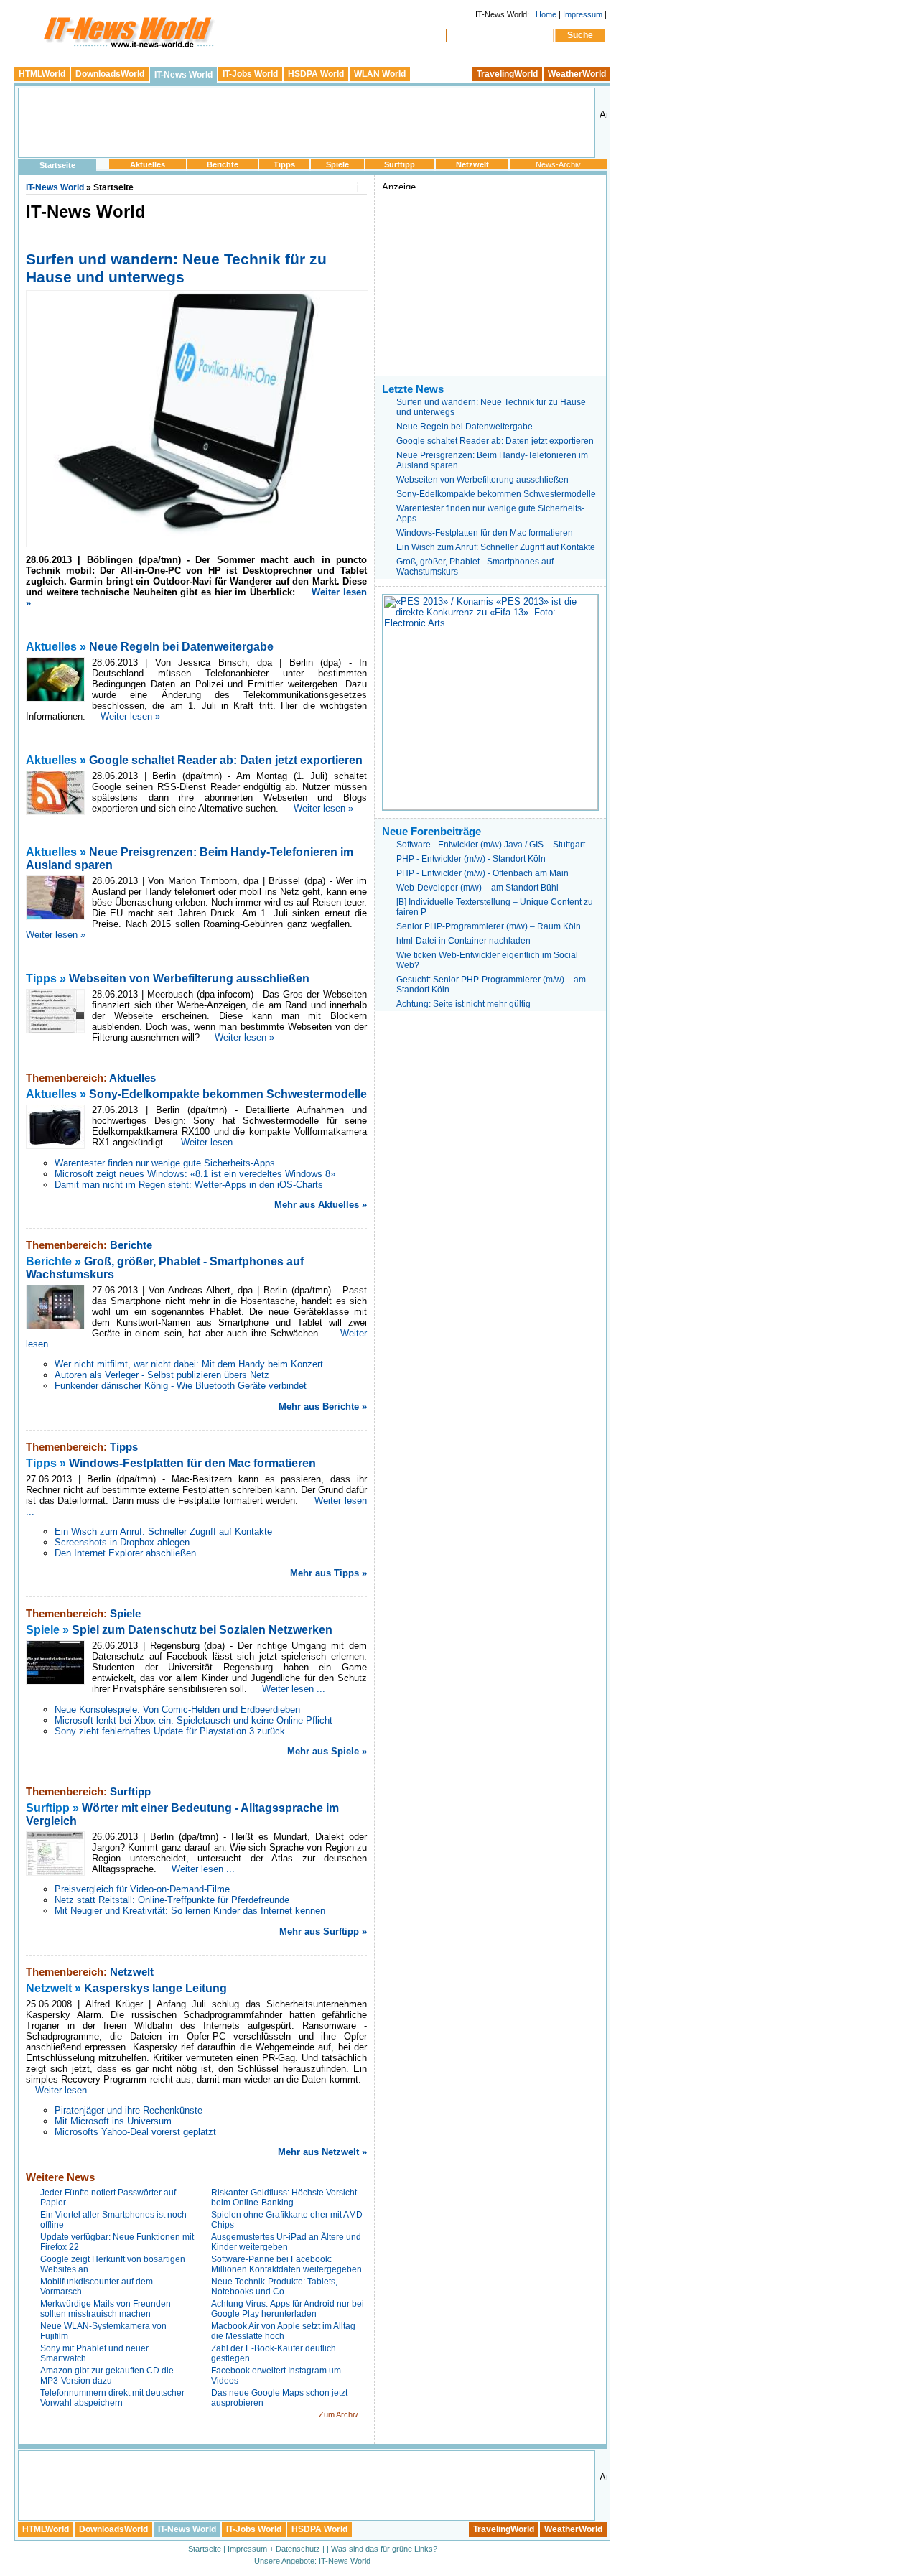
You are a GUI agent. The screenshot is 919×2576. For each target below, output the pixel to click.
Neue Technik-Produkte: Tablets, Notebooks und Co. (274, 2287)
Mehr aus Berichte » (323, 1406)
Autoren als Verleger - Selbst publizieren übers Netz (162, 1375)
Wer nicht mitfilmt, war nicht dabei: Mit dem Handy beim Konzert (189, 1364)
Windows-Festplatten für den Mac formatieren (192, 1463)
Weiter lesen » (130, 716)
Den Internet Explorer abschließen (125, 1553)
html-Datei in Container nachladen (463, 941)
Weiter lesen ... (213, 1142)
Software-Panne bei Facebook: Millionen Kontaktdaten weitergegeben (286, 2264)
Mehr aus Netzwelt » (322, 2152)
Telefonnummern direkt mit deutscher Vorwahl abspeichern (112, 2398)
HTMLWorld (42, 74)
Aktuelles (148, 164)
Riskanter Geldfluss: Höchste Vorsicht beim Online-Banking (284, 2198)
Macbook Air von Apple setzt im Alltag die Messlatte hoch (283, 2331)
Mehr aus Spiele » (327, 1751)
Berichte (223, 164)
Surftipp (400, 164)
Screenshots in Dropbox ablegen (122, 1542)
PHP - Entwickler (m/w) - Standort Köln (471, 859)
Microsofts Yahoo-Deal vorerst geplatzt (135, 2132)
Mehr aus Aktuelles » (321, 1205)
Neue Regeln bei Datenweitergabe (181, 647)
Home (546, 14)
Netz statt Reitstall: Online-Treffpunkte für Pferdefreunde (172, 1900)
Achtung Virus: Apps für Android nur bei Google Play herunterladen (288, 2309)
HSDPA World (316, 74)
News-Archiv (558, 164)
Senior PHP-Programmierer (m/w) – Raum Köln (489, 926)
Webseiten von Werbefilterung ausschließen (189, 978)
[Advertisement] (307, 123)
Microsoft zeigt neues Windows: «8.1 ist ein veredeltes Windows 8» (195, 1174)
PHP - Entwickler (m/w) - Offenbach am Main (482, 873)
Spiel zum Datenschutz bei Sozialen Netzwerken (202, 1630)
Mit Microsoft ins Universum (113, 2121)
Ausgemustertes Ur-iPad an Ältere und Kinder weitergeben (286, 2242)
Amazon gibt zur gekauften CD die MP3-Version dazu (107, 2376)
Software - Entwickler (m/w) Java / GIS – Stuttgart (491, 845)
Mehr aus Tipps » (328, 1573)
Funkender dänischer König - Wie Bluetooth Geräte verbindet (181, 1386)
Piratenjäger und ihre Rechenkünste (129, 2110)
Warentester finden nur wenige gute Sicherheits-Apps (165, 1163)
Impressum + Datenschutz (274, 2549)
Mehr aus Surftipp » (323, 1931)
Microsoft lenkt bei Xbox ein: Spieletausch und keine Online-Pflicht (193, 1720)
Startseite (57, 165)
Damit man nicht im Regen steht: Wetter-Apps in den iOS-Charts (189, 1185)
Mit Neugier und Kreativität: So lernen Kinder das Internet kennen (190, 1911)
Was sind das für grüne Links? (384, 2549)
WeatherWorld (577, 74)
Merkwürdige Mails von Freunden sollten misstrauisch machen (106, 2309)
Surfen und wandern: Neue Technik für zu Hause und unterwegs (176, 268)
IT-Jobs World (250, 74)
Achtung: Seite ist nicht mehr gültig (463, 1004)
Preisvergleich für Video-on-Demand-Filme (142, 1889)
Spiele (337, 164)
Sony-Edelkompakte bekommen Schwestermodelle (228, 1094)
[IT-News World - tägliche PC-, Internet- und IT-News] (126, 49)
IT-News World (183, 75)
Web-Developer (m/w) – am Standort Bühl (477, 888)
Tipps (284, 164)
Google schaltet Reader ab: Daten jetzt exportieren (226, 760)
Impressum (583, 14)
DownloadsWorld (110, 74)
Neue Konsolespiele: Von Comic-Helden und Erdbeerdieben (177, 1710)
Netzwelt (472, 164)
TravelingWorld (507, 74)
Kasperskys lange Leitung (155, 1988)
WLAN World (380, 74)
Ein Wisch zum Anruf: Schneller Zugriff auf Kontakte (163, 1531)
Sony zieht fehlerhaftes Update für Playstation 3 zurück (170, 1731)
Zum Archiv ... (343, 2414)
